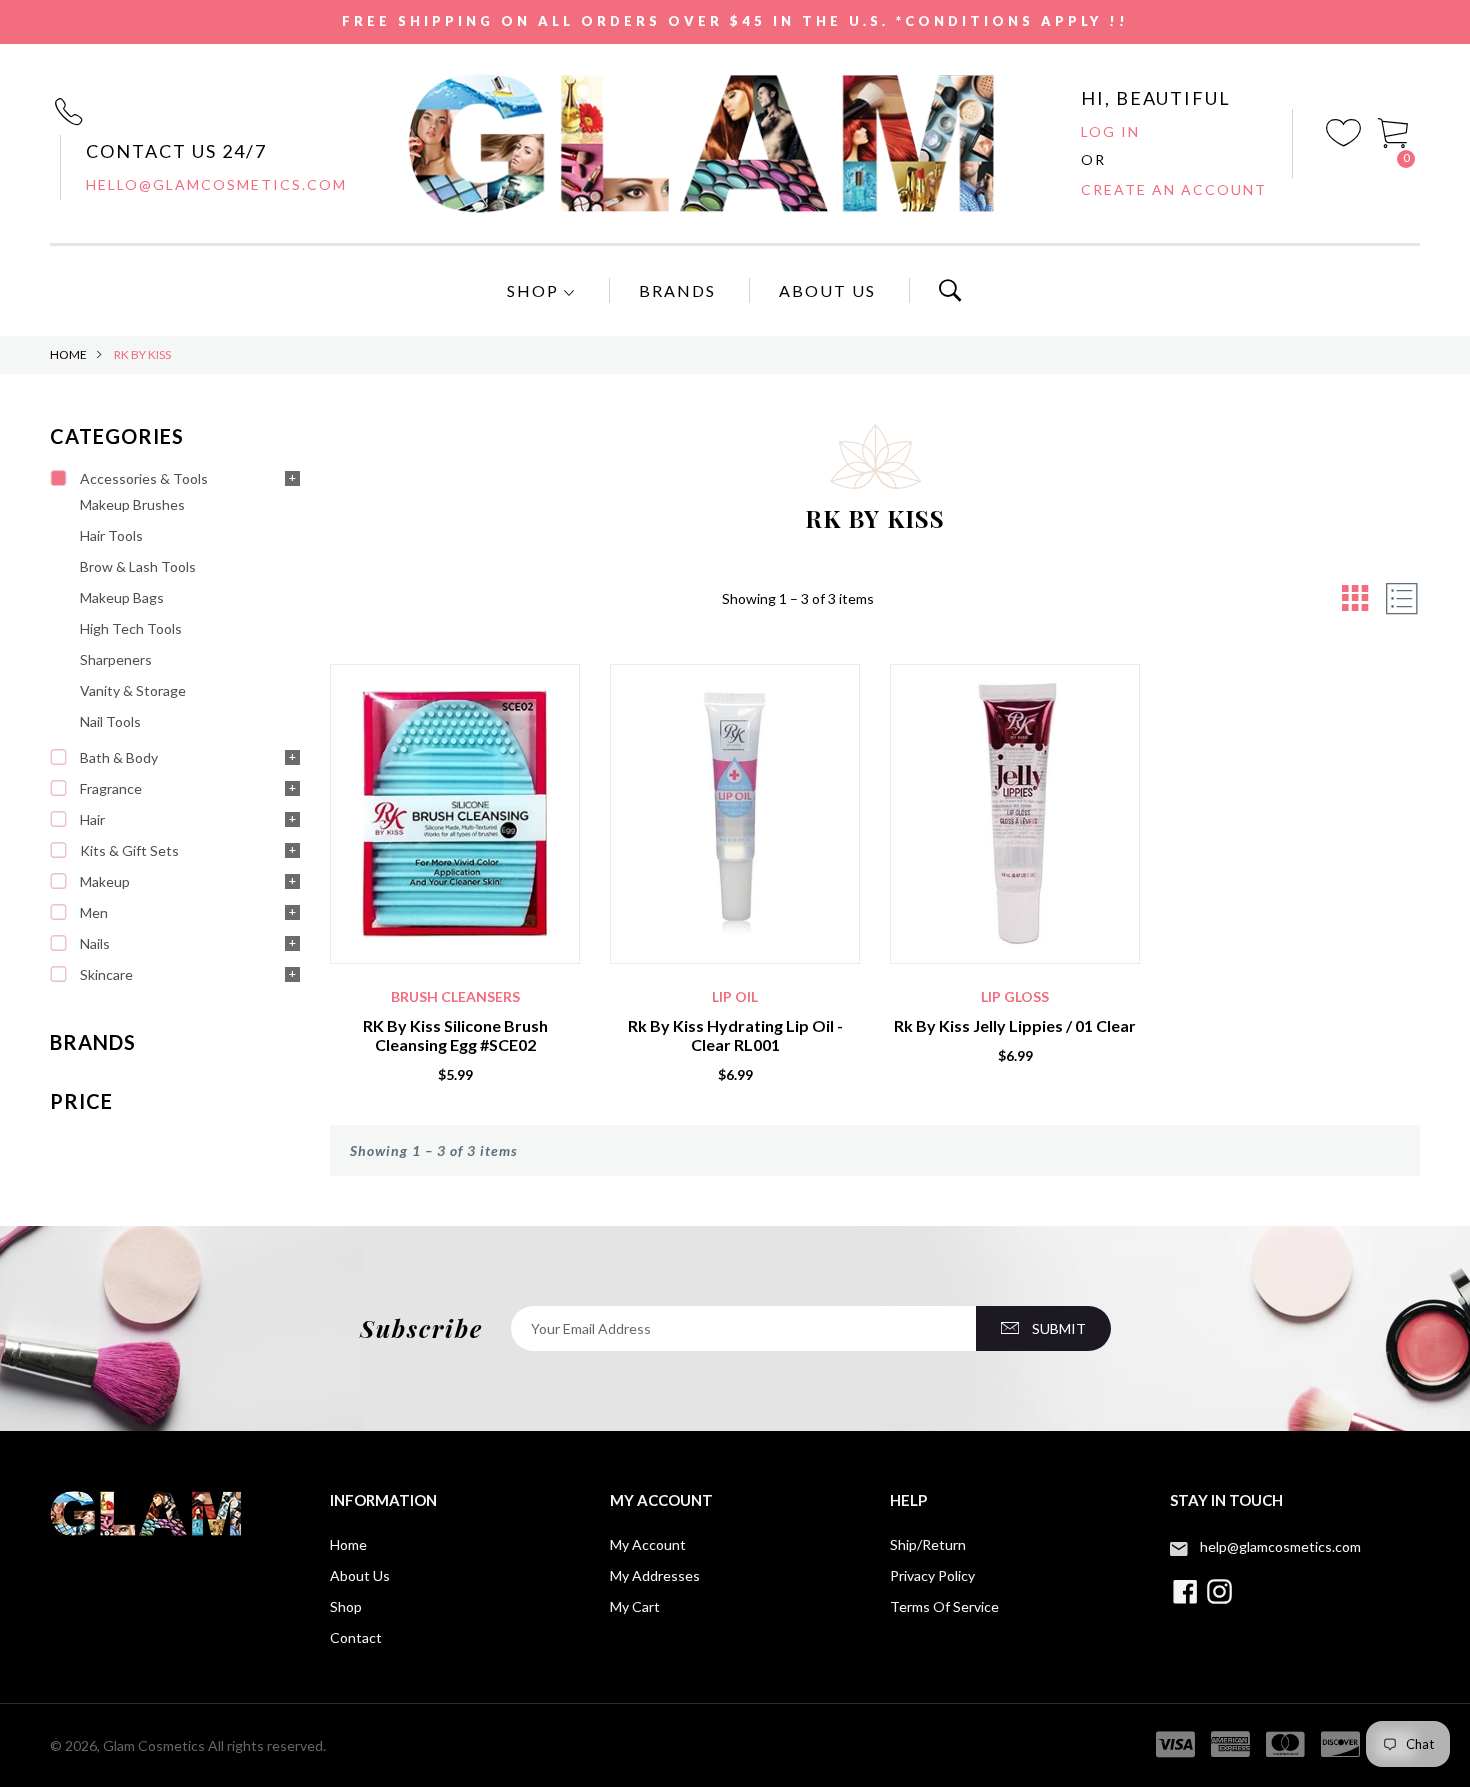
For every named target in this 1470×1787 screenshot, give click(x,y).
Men (94, 912)
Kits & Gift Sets (129, 850)
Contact (356, 1637)
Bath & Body (119, 757)
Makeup (105, 881)
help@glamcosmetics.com (1280, 1546)
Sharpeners (116, 659)
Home (68, 354)
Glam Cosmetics (154, 1745)
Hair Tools (111, 535)
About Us (827, 290)
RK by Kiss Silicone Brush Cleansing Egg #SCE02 (455, 1035)
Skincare (106, 974)
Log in (1110, 131)
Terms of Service (944, 1606)
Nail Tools (110, 721)
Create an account (1174, 189)
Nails (95, 943)
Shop (535, 290)
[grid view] (1355, 598)
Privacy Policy (932, 1575)
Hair (92, 819)
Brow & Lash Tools (138, 566)
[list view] (1402, 598)
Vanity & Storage (133, 690)
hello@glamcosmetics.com (216, 184)
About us (360, 1575)
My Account (648, 1544)
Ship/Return (928, 1544)
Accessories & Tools (144, 478)
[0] (1394, 130)
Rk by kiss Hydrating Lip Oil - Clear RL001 (735, 1035)
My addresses (655, 1575)
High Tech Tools (131, 628)
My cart (635, 1606)
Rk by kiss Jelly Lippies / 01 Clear (1015, 1025)
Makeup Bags (122, 597)
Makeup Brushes (132, 504)
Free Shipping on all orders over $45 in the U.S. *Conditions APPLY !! (735, 21)
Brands (677, 290)
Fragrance (111, 788)
